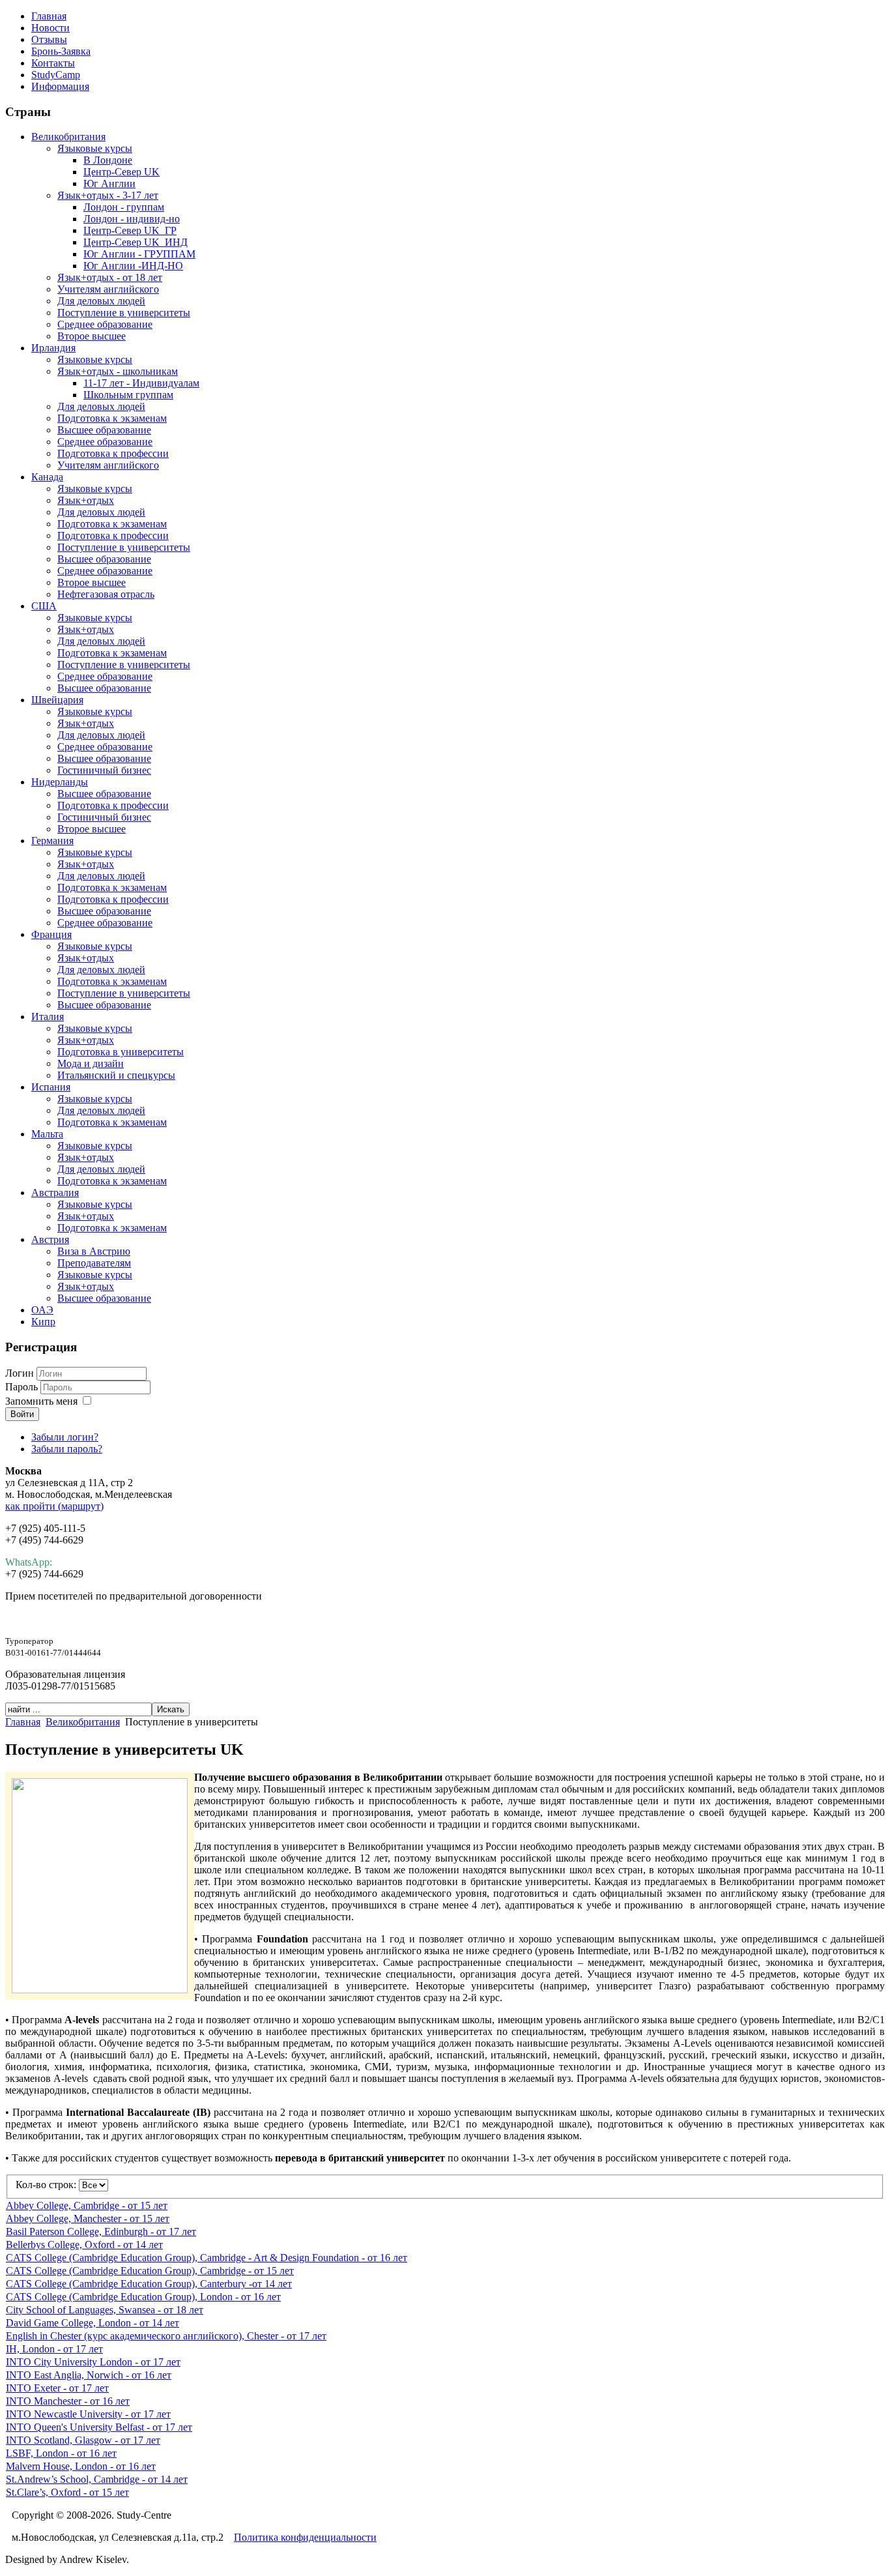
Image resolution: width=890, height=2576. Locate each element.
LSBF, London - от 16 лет (61, 2453)
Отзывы (49, 39)
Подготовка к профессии (113, 453)
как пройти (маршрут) (54, 1506)
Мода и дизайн (91, 1063)
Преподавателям (94, 1263)
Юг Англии (109, 183)
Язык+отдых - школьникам (118, 371)
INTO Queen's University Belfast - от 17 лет (99, 2427)
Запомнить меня (41, 1401)
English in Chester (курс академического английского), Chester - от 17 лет (166, 2336)
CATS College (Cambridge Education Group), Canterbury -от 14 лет (149, 2284)
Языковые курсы (95, 148)
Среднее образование (105, 324)
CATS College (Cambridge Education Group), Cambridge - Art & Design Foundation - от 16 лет (207, 2258)
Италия (48, 1017)
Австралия (55, 1193)
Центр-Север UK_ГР (130, 230)
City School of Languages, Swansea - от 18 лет (105, 2310)
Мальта (47, 1134)
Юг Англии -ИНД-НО (133, 266)
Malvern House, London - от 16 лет (81, 2466)
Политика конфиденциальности (305, 2537)
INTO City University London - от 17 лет (93, 2362)
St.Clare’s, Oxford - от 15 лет (67, 2492)
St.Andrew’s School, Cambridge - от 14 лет (97, 2479)
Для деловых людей (101, 301)
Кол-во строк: (47, 2185)
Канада (47, 477)
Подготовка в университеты (121, 1052)
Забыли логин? (65, 1437)
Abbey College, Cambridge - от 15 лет (87, 2205)
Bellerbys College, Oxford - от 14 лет (84, 2245)
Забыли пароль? (67, 1449)
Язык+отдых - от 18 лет (110, 277)
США (44, 606)
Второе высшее (92, 336)
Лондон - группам (124, 207)
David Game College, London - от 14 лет (93, 2323)
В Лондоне (108, 160)
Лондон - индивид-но (132, 219)
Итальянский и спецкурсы (116, 1075)
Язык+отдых (86, 500)
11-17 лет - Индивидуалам (141, 383)
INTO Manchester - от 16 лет (68, 2401)
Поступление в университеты (124, 313)
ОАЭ (42, 1310)
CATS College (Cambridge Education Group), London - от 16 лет (143, 2297)
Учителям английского (108, 289)
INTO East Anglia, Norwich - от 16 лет (89, 2375)
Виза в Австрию (94, 1251)
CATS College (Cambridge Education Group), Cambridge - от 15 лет (150, 2271)
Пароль (23, 1387)
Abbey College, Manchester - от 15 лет (88, 2218)
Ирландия (53, 348)
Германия (52, 841)
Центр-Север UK (122, 172)
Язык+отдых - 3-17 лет (108, 195)
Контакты (53, 63)
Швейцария (57, 700)
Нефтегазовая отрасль (106, 594)
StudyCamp (56, 75)
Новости (50, 28)
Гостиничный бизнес (104, 770)
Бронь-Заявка (61, 51)
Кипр (43, 1322)
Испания (51, 1087)
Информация (60, 86)
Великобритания (68, 137)
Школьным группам (128, 395)
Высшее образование (104, 430)
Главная (49, 16)
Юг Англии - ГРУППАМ (139, 254)
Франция (51, 934)
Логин (20, 1373)
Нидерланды (60, 782)
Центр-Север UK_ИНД (136, 242)
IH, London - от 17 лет (54, 2349)
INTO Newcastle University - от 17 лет (88, 2414)
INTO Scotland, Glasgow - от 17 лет (83, 2440)
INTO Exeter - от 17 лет (57, 2388)
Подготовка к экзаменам (112, 418)
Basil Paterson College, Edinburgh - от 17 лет (101, 2232)
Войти (22, 1414)
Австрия (50, 1239)
